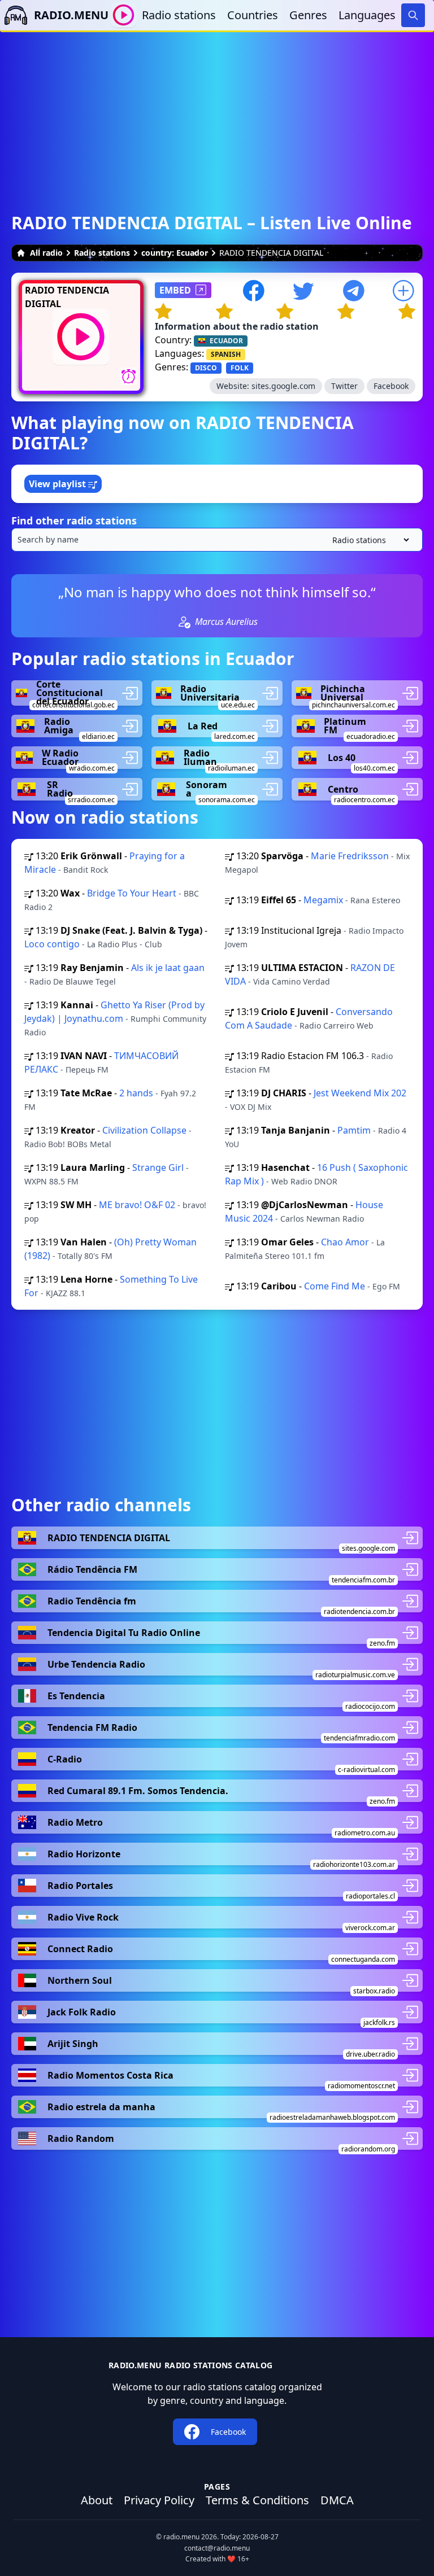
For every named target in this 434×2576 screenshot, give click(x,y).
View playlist (58, 484)
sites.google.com (283, 386)
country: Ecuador (175, 253)
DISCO (206, 368)
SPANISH (226, 354)
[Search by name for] (217, 540)
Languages (367, 15)
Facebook (391, 386)
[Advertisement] (217, 111)
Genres (308, 15)
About (97, 2500)
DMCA (337, 2500)
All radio (46, 253)
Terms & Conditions (257, 2500)
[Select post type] (368, 540)
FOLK (240, 368)
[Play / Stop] (123, 15)
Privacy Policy (159, 2500)
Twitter (344, 386)
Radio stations (179, 15)
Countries (253, 15)
